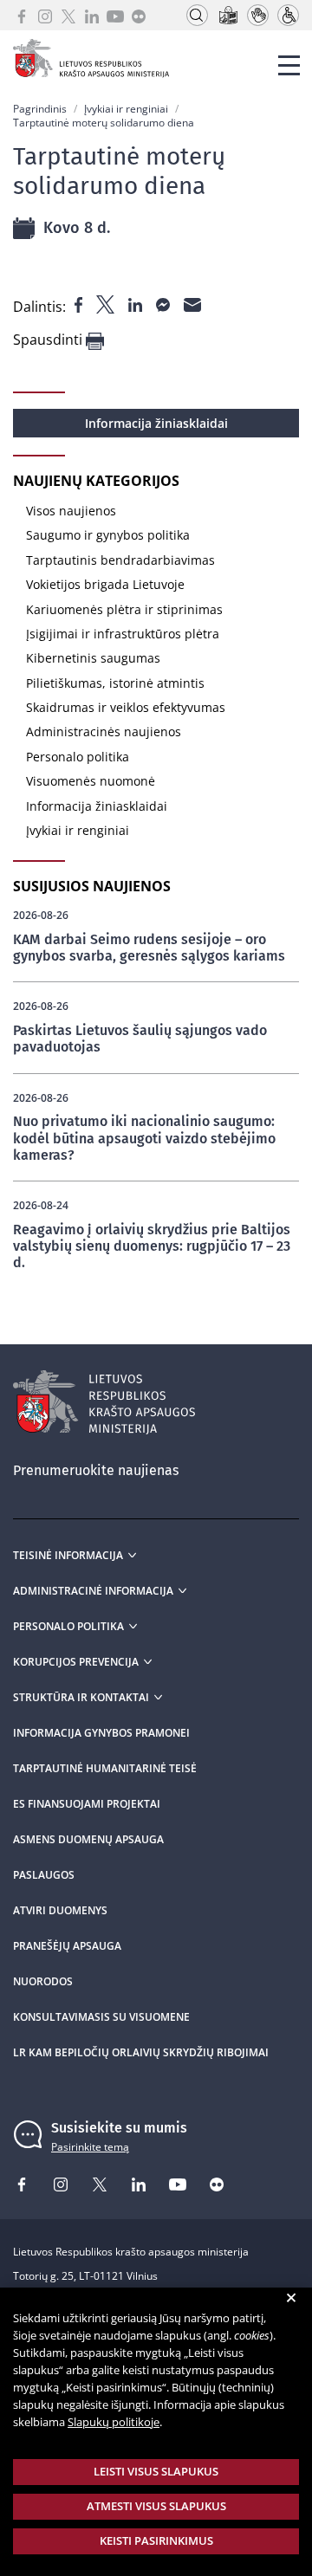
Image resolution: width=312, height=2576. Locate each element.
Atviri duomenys (60, 1911)
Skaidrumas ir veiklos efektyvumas (126, 707)
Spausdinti (49, 340)
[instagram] (45, 15)
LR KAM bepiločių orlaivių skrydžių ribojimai (141, 2053)
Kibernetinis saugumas (93, 658)
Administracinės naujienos (104, 731)
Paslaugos (44, 1875)
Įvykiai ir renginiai (126, 109)
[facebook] (22, 15)
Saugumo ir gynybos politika (108, 535)
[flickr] (139, 15)
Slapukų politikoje (114, 2422)
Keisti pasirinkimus (156, 2540)
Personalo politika (78, 757)
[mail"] (192, 303)
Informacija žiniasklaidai (156, 423)
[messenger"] (165, 303)
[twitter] (68, 15)
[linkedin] (92, 15)
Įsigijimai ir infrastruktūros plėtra (123, 634)
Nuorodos (43, 1982)
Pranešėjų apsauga (67, 1946)
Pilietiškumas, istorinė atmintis (115, 683)
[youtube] (115, 15)
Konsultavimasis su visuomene (101, 2017)
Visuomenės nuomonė (91, 781)
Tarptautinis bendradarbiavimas (120, 560)
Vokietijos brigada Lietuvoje (105, 584)
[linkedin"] (137, 303)
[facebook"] (80, 303)
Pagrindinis (40, 109)
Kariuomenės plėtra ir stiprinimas (124, 609)
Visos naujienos (71, 511)
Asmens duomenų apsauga (88, 1840)
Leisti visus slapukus (156, 2471)
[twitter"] (107, 303)
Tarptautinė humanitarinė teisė (105, 1769)
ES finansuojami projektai (87, 1804)
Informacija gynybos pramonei (101, 1733)
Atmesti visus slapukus (156, 2506)
